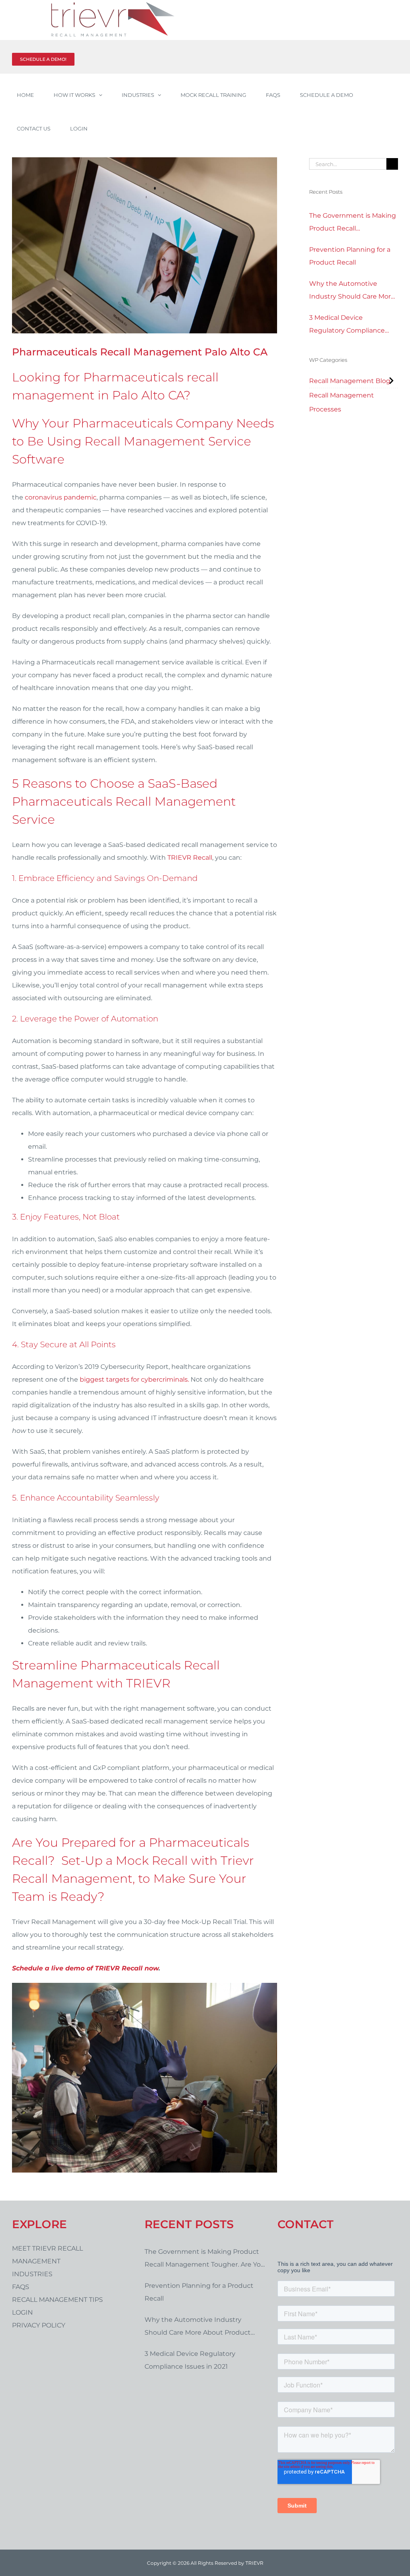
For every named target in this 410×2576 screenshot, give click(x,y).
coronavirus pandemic (61, 497)
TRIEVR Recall (190, 858)
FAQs (21, 2287)
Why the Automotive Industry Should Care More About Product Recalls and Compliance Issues (352, 291)
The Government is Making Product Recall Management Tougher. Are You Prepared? (353, 223)
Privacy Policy (39, 2325)
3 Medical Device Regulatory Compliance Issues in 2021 (347, 325)
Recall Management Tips (57, 2300)
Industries (32, 2274)
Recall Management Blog (350, 381)
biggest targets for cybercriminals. (134, 1379)
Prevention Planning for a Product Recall (350, 256)
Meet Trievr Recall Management (47, 2255)
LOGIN (22, 2312)
